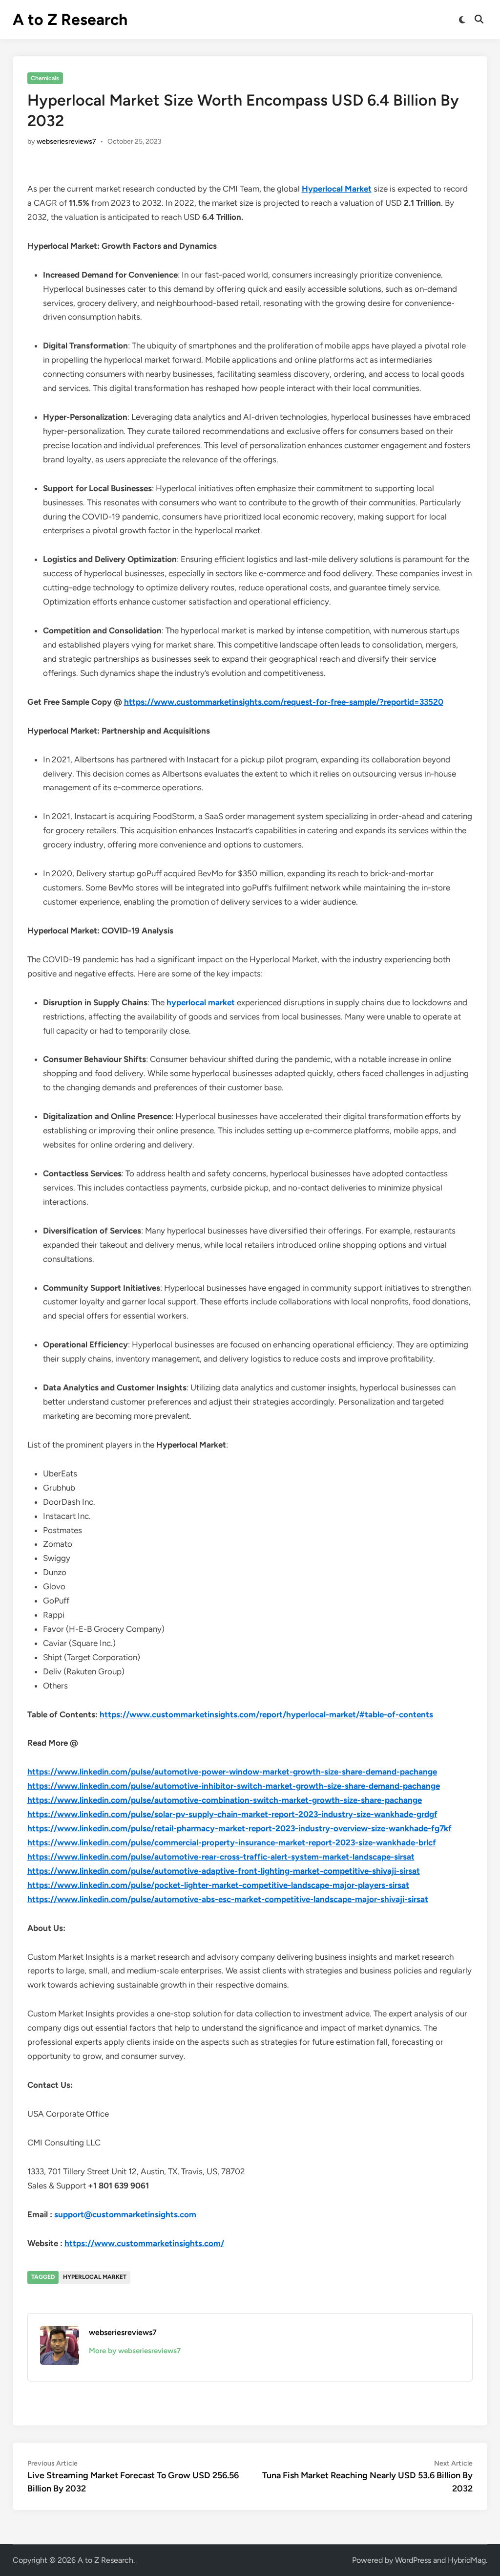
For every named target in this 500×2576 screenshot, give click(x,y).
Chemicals (45, 78)
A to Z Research (70, 20)
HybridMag (467, 2560)
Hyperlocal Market (337, 189)
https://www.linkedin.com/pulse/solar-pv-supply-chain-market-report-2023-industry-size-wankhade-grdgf (232, 1814)
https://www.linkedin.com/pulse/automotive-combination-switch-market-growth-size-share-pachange (225, 1800)
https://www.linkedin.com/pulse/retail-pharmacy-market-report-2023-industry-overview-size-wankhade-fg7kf (240, 1828)
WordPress (413, 2560)
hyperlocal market (201, 1002)
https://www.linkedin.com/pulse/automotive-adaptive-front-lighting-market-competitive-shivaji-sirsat (224, 1871)
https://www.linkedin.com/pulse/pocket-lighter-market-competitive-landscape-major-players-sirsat (218, 1885)
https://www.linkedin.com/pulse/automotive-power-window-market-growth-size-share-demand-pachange (232, 1772)
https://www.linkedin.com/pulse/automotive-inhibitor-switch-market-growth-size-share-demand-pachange (234, 1786)
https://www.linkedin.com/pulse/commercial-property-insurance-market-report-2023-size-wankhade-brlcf (232, 1842)
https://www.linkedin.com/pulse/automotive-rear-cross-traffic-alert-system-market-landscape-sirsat (221, 1857)
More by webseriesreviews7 (135, 2351)
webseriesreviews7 (66, 141)
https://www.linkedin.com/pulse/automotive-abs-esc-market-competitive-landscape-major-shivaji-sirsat (228, 1899)
